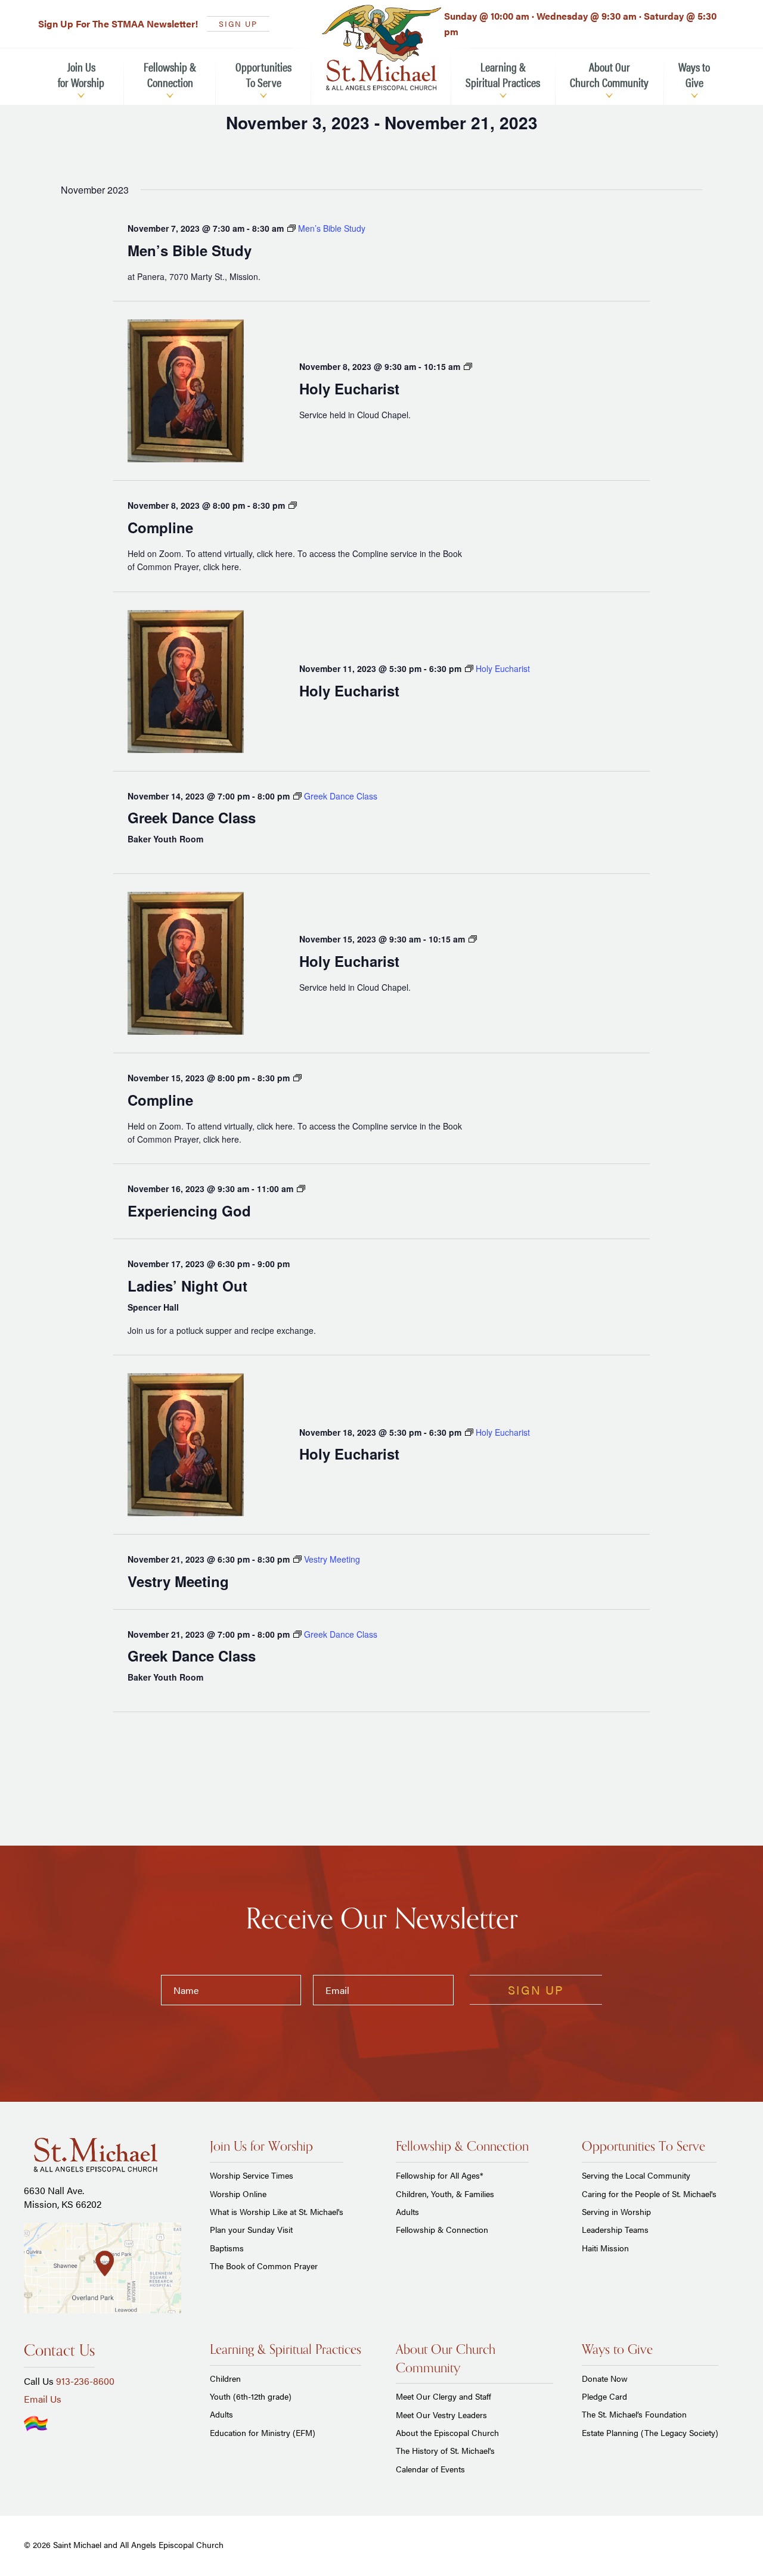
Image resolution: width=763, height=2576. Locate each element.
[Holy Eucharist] (186, 391)
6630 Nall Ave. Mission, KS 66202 (63, 2197)
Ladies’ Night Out (187, 1286)
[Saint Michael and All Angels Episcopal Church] (381, 48)
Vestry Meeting (178, 1581)
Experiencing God (189, 1211)
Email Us (43, 2399)
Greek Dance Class (192, 817)
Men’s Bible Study (190, 250)
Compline (160, 527)
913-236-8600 (85, 2381)
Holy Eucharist (349, 388)
